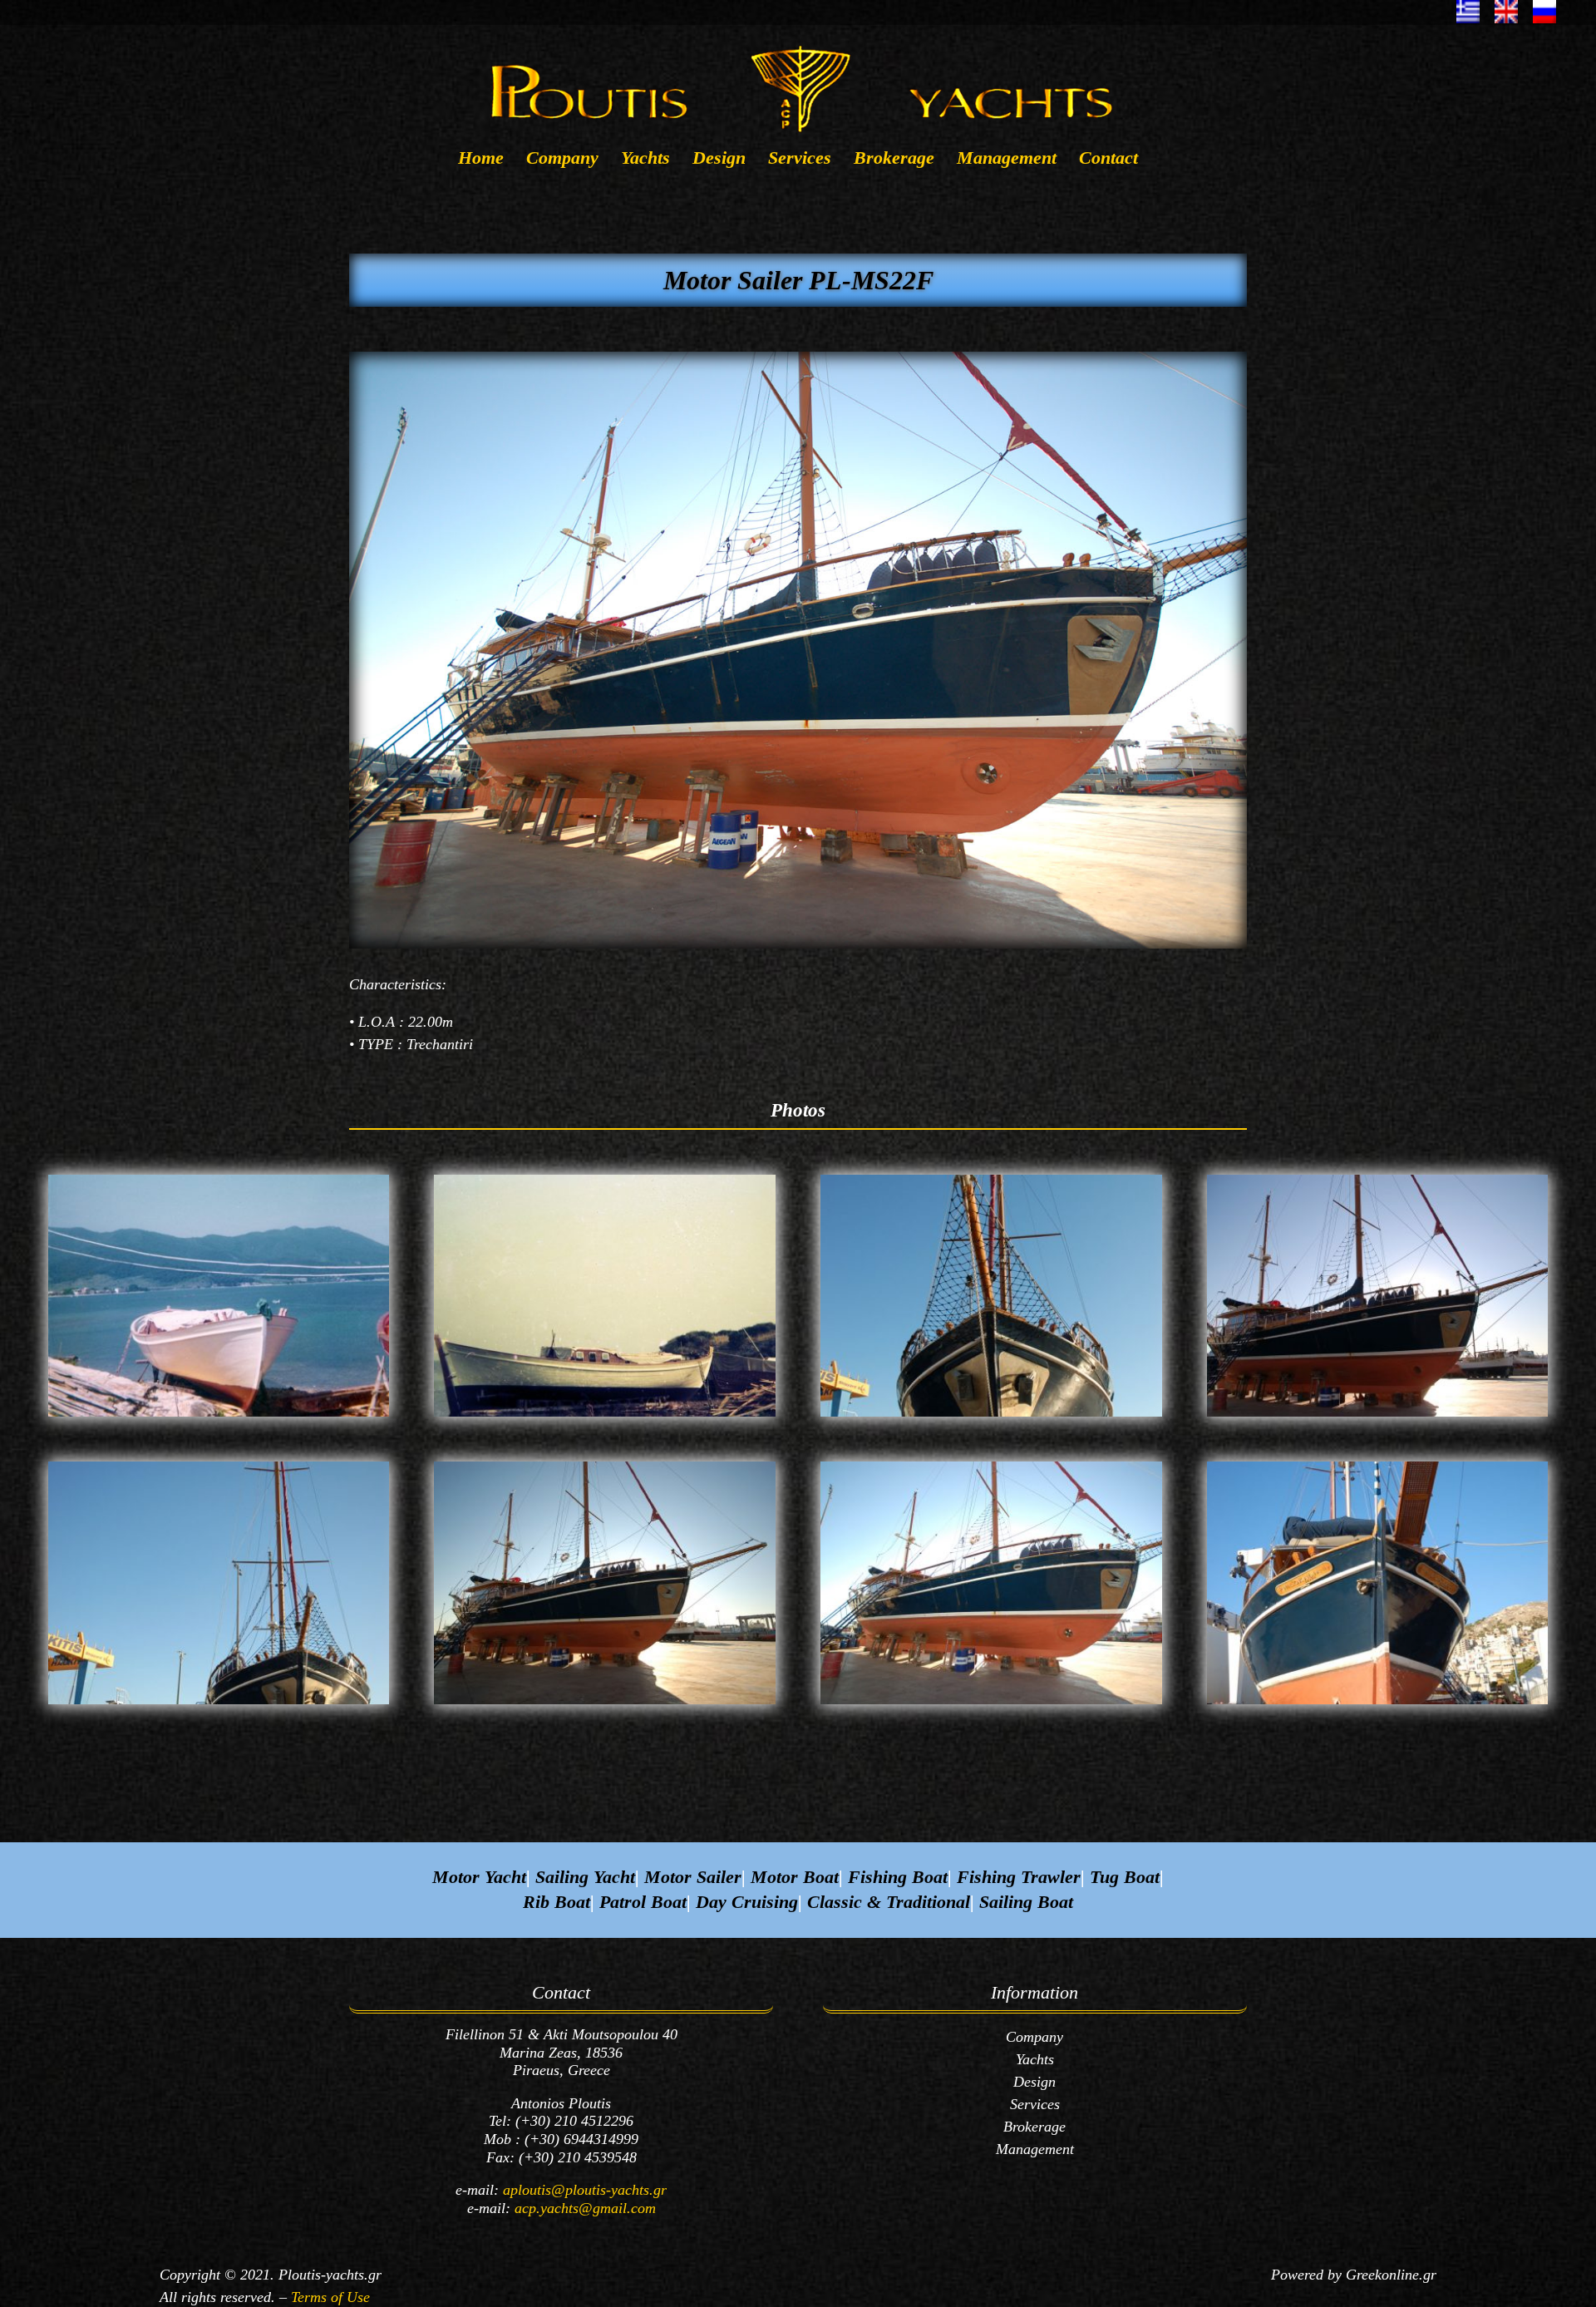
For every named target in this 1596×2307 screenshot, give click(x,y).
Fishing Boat (898, 1877)
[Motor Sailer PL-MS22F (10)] (991, 1704)
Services (800, 160)
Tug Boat (1125, 1877)
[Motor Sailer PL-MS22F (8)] (605, 1704)
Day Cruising (747, 1902)
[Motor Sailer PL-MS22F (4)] (991, 1417)
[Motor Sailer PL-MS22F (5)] (1378, 1417)
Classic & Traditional (889, 1902)
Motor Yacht (479, 1877)
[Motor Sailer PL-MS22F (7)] (219, 1704)
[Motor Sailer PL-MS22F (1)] (219, 1417)
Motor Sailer (693, 1877)
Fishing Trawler (1019, 1877)
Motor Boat (795, 1877)
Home (481, 160)
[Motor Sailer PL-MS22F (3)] (605, 1417)
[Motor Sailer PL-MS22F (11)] (1378, 1704)
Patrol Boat (643, 1902)
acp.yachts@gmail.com (585, 2208)
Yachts (645, 160)
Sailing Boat (1026, 1902)
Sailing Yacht (585, 1877)
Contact (1108, 160)
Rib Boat (557, 1902)
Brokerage (894, 160)
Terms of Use (330, 2297)
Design (719, 160)
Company (562, 160)
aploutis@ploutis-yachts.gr (585, 2190)
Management (1007, 160)
